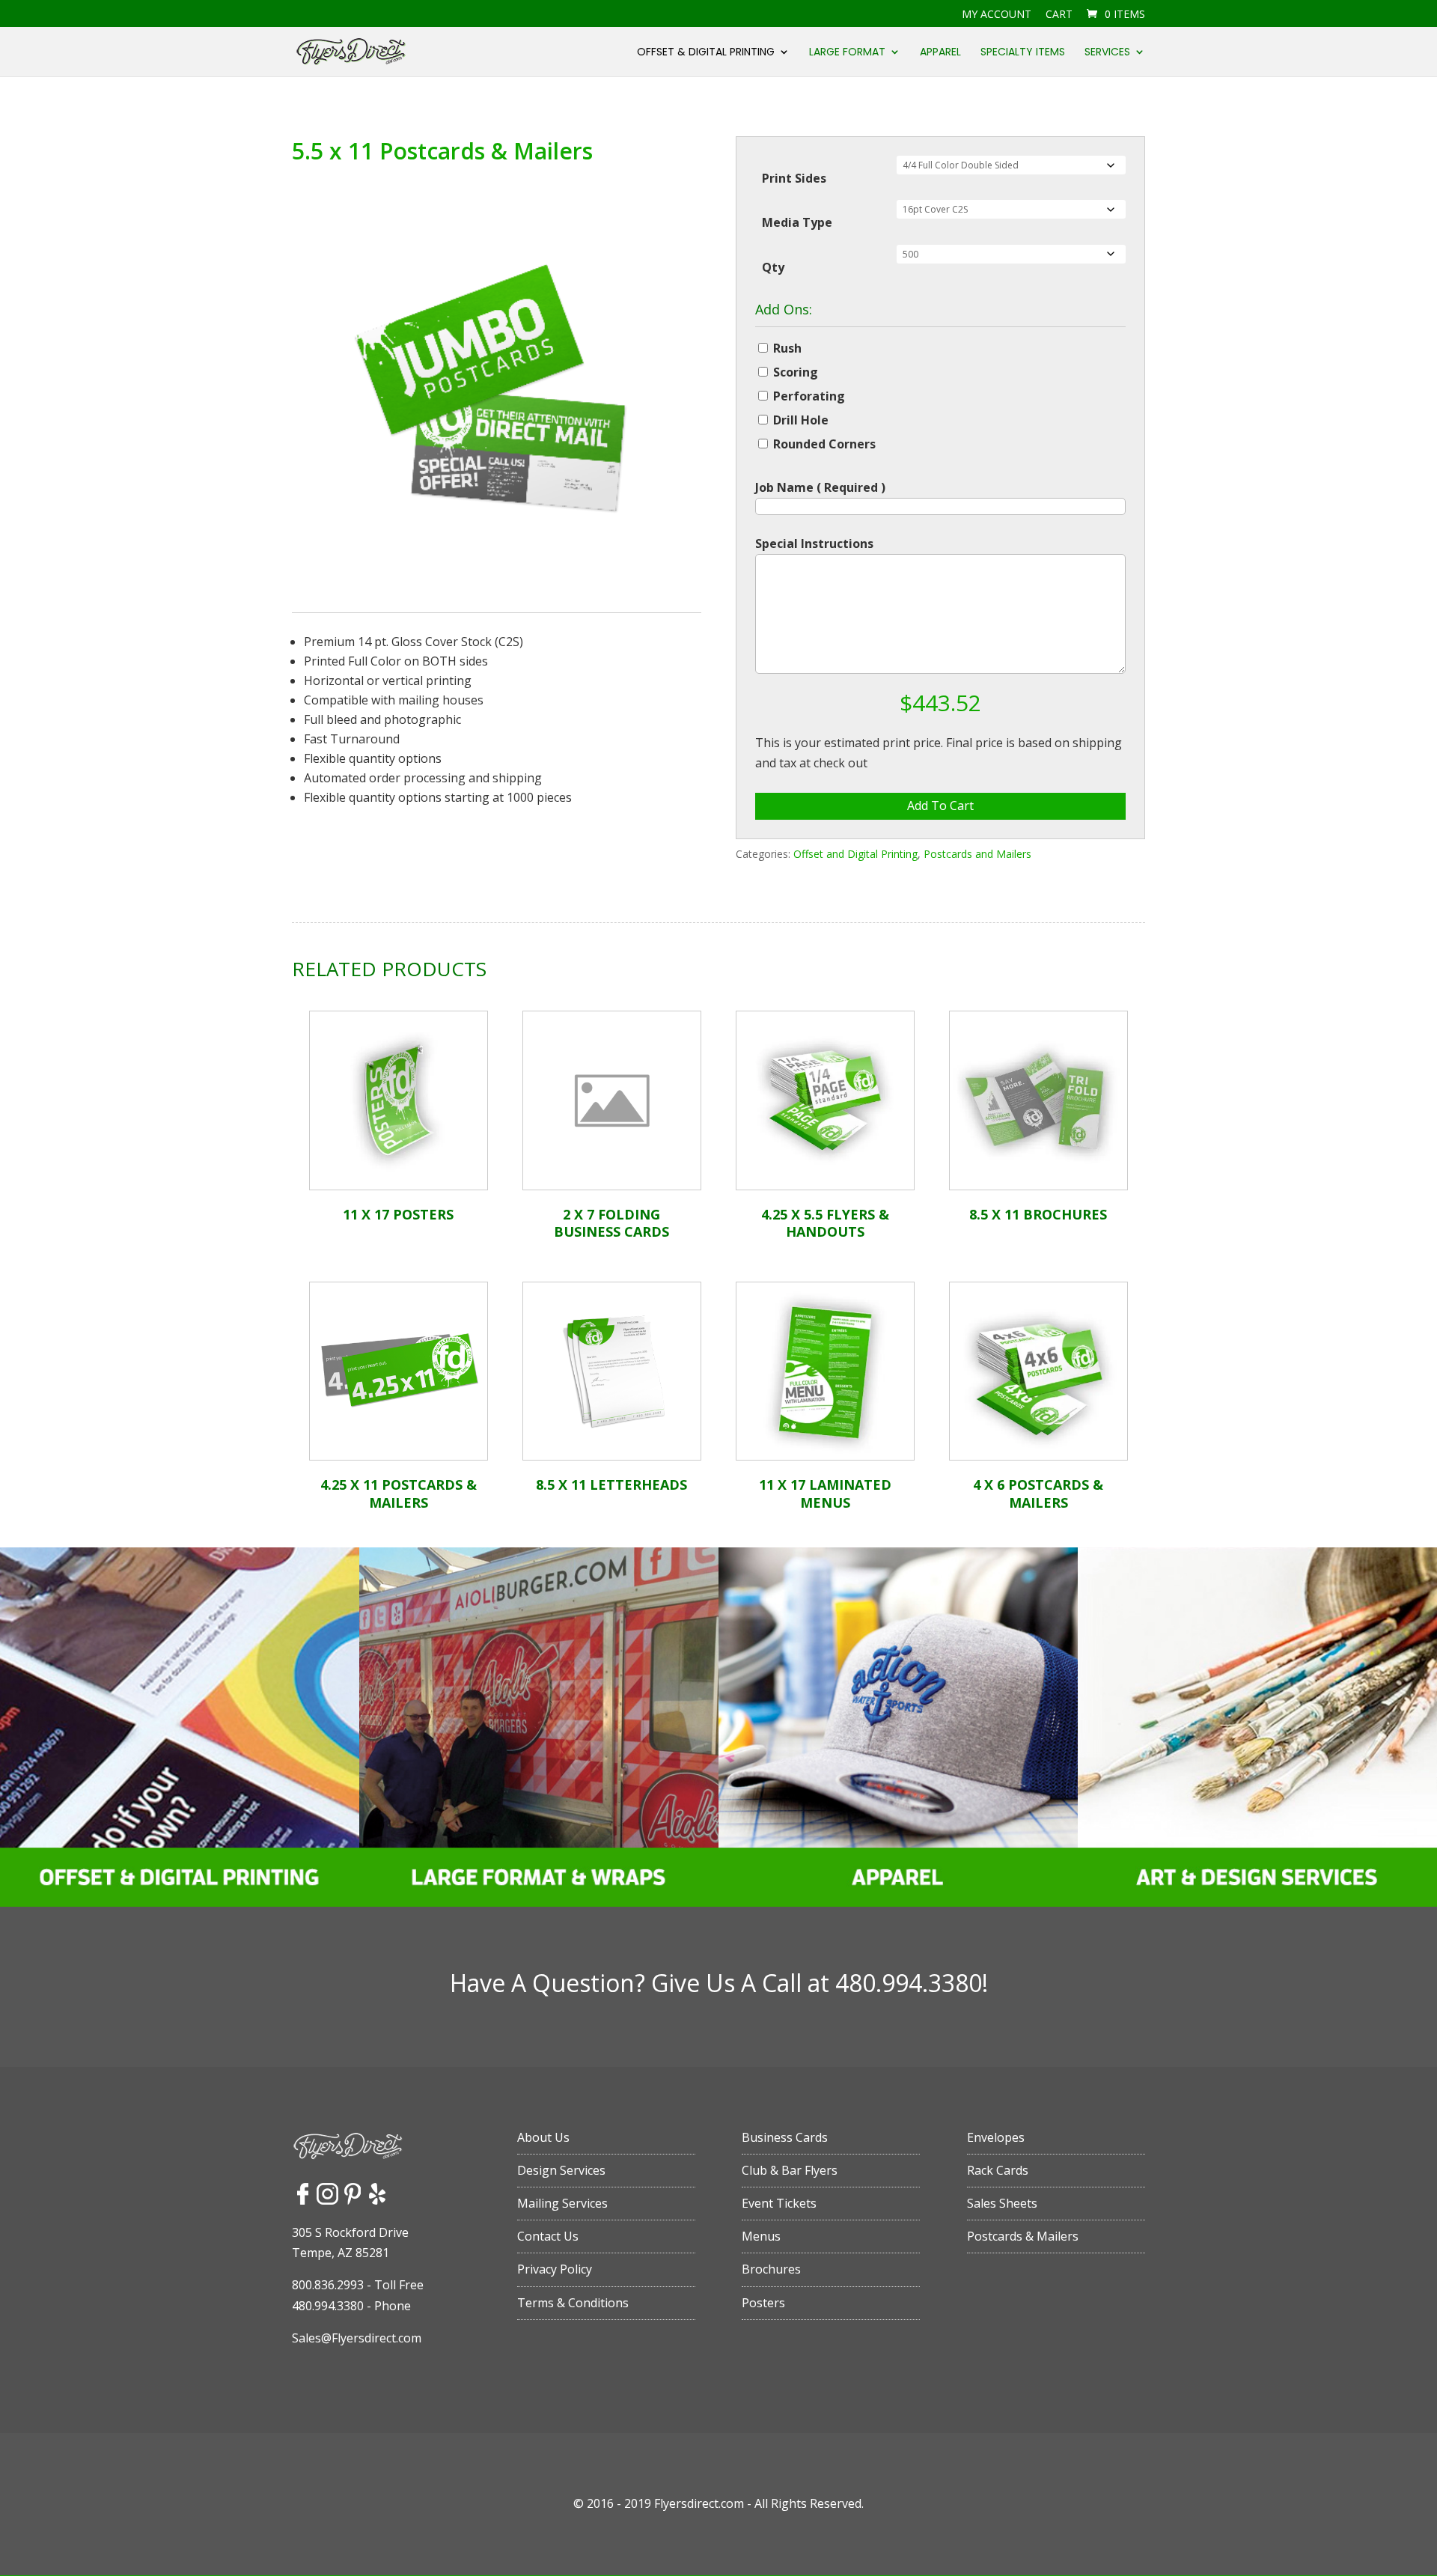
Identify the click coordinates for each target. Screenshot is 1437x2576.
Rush (787, 348)
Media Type (797, 222)
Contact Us (548, 2236)
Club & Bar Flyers (790, 2170)
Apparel (940, 53)
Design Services (561, 2170)
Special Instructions (814, 543)
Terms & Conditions (573, 2303)
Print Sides (794, 178)
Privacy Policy (555, 2269)
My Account (997, 15)
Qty (773, 267)
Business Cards (785, 2137)
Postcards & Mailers (1023, 2236)
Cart (1059, 15)
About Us (543, 2137)
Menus (761, 2236)
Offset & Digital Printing (706, 53)
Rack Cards (998, 2170)
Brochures (771, 2269)
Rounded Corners (824, 444)
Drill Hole (801, 420)
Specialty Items (1023, 53)
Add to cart (940, 806)
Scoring (796, 372)
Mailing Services (562, 2203)
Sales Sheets (1002, 2203)
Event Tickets (779, 2203)
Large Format (847, 53)
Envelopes (996, 2137)
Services (1107, 53)
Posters (763, 2303)
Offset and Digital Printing (855, 854)
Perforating (809, 396)
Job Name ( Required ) (820, 487)
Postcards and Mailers (977, 854)
